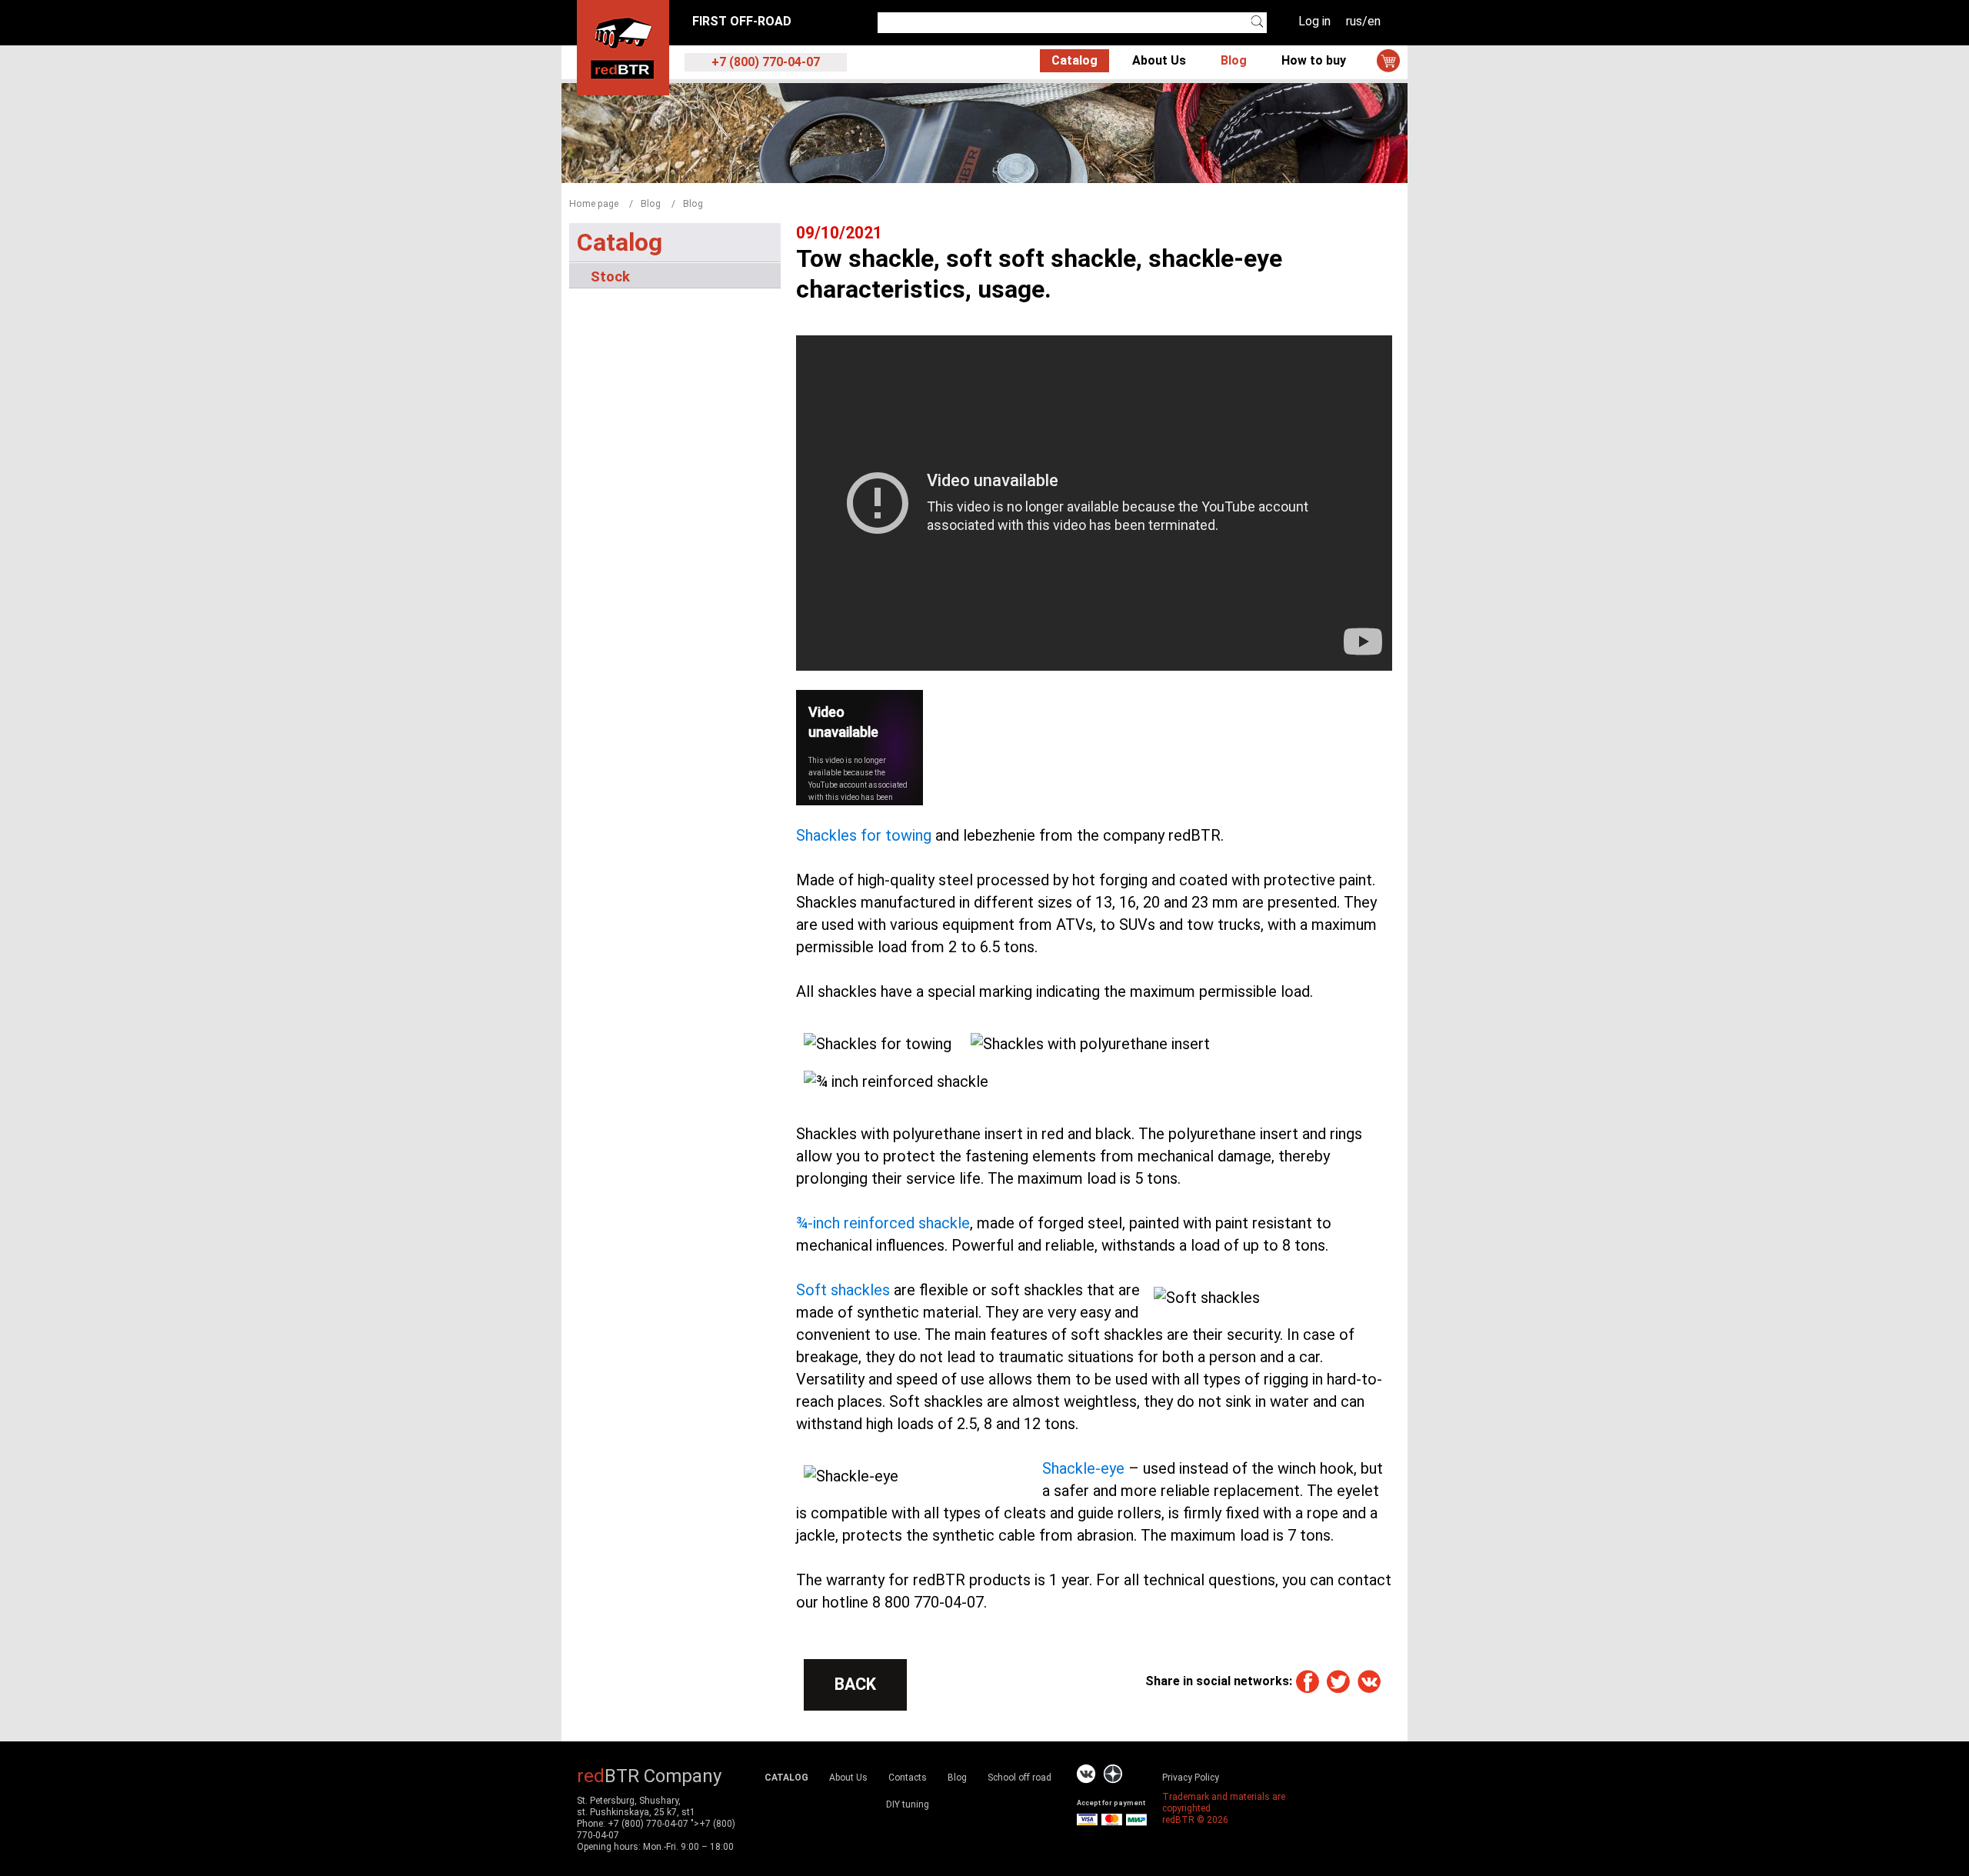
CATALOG (786, 1778)
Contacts (908, 1778)
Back (855, 1684)
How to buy (1314, 60)
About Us (1159, 60)
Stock (610, 276)
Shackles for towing (864, 835)
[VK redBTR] (1086, 1774)
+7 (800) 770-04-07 (648, 1824)
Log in (1314, 21)
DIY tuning (908, 1804)
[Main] (623, 47)
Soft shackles (843, 1290)
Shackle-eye (1083, 1468)
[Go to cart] (1388, 61)
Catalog (1074, 60)
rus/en (1363, 21)
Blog (1234, 60)
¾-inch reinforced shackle (883, 1223)
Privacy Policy (1191, 1778)
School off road (1019, 1778)
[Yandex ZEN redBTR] (1113, 1774)
